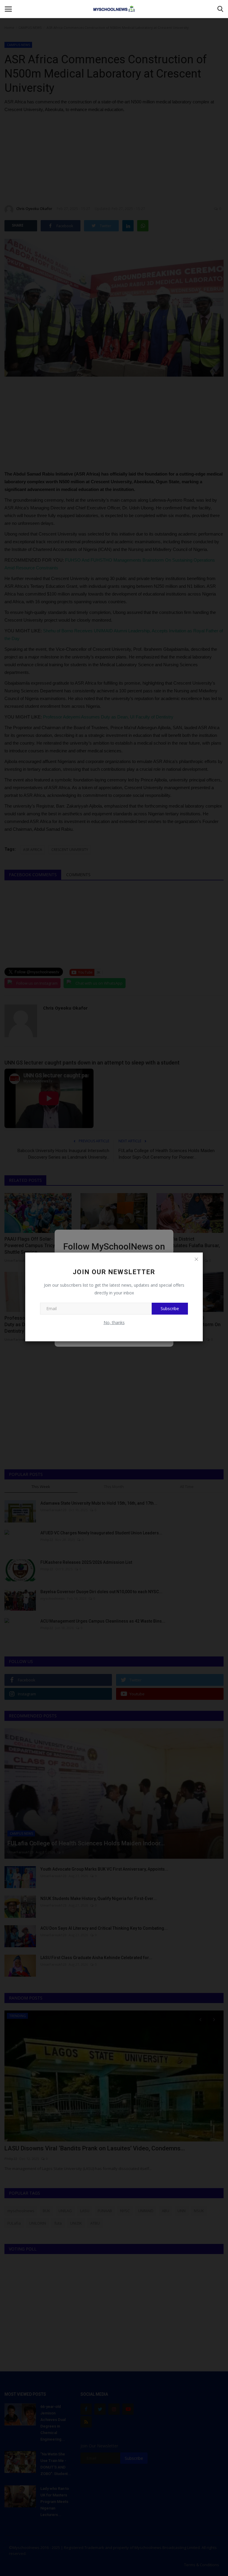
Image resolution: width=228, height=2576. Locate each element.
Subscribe (170, 1308)
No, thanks (114, 1322)
